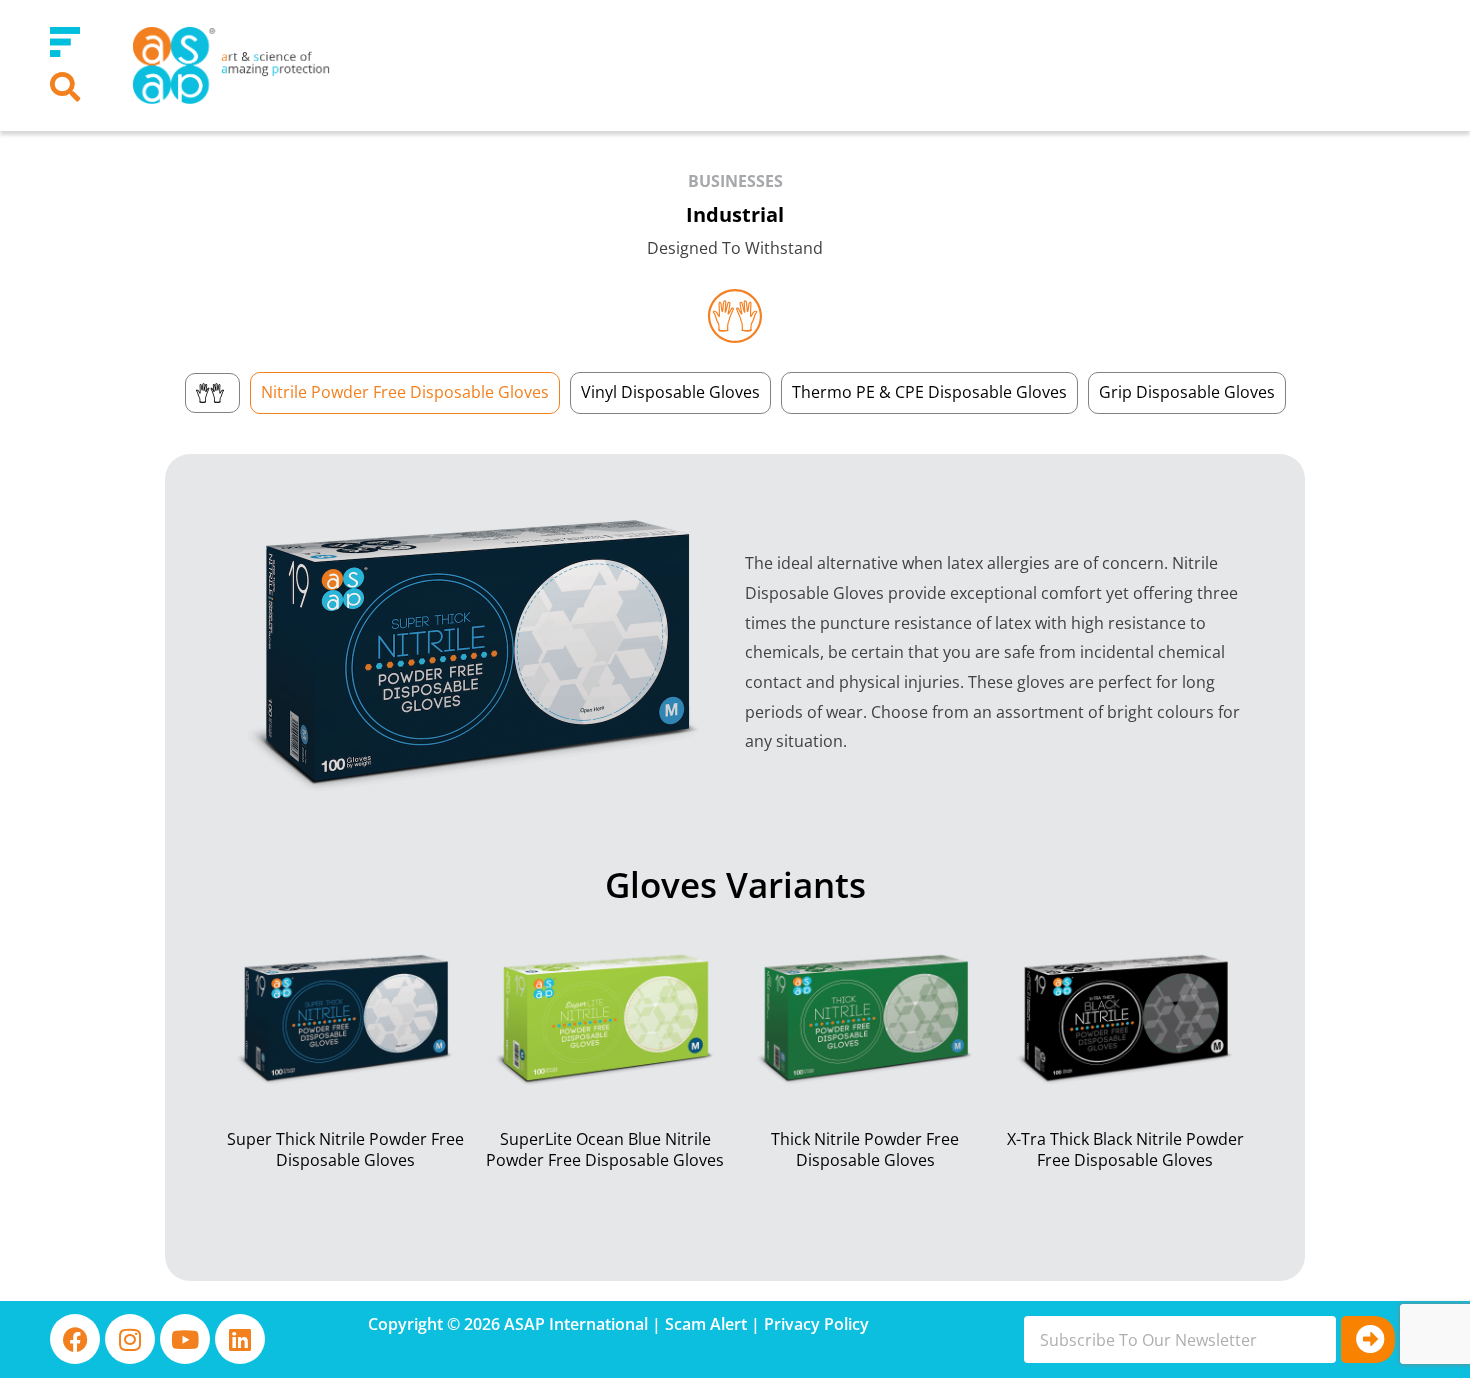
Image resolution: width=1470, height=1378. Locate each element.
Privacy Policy (816, 1324)
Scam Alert (706, 1324)
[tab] (212, 393)
